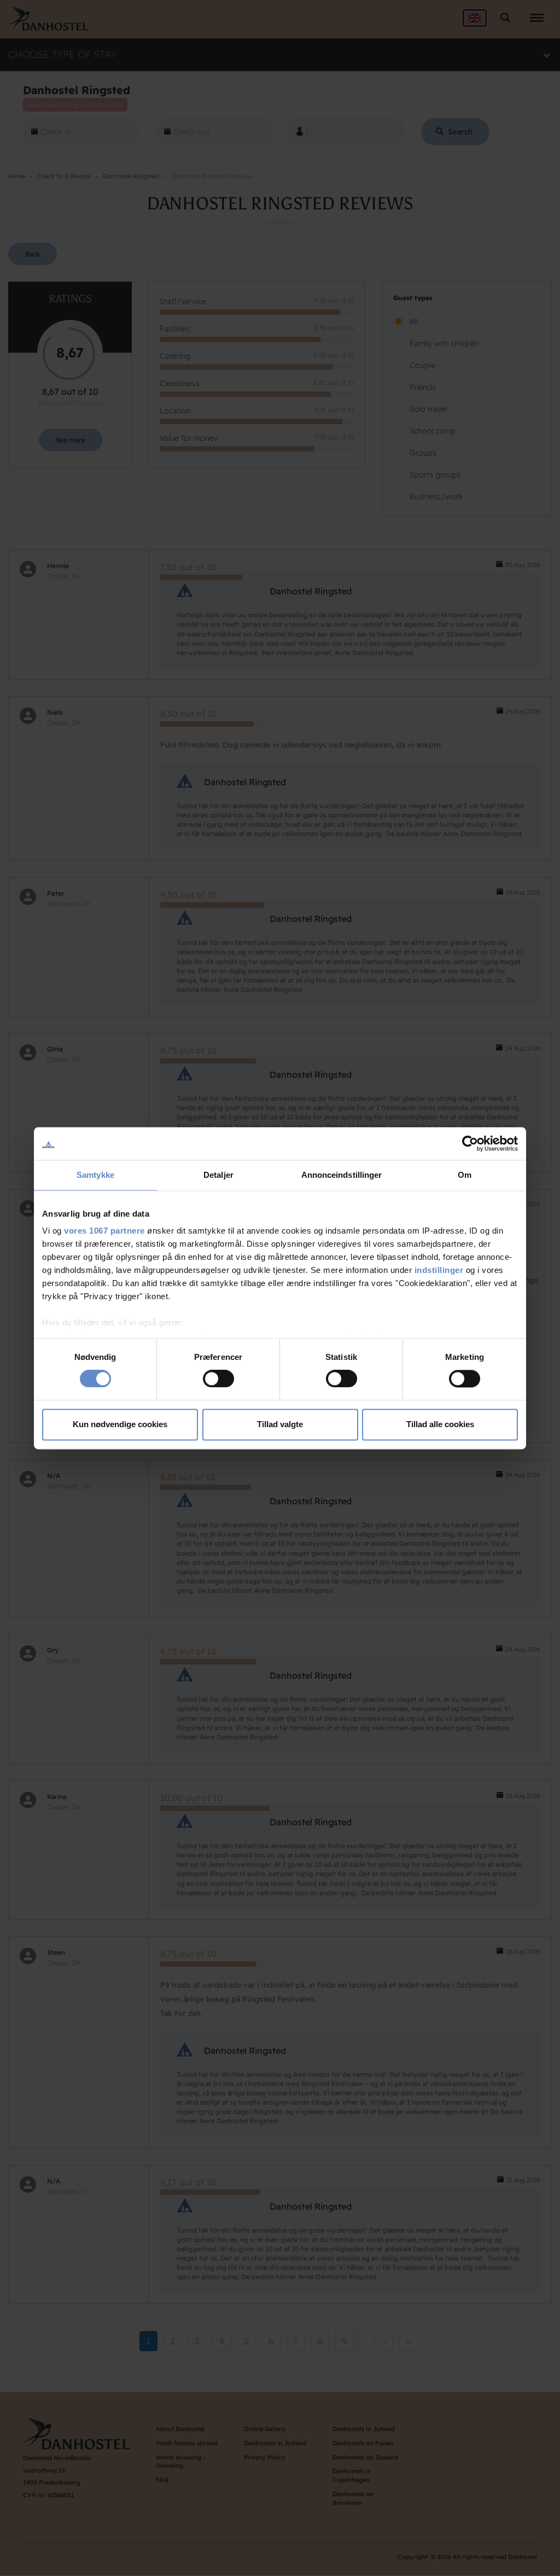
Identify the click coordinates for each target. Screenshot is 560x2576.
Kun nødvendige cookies (120, 1424)
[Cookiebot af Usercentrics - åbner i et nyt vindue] (470, 1143)
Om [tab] (465, 1175)
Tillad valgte (280, 1424)
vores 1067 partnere (104, 1231)
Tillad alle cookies (440, 1424)
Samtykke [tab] (95, 1175)
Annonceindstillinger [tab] (342, 1175)
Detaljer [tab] (218, 1175)
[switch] (218, 1379)
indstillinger (439, 1270)
